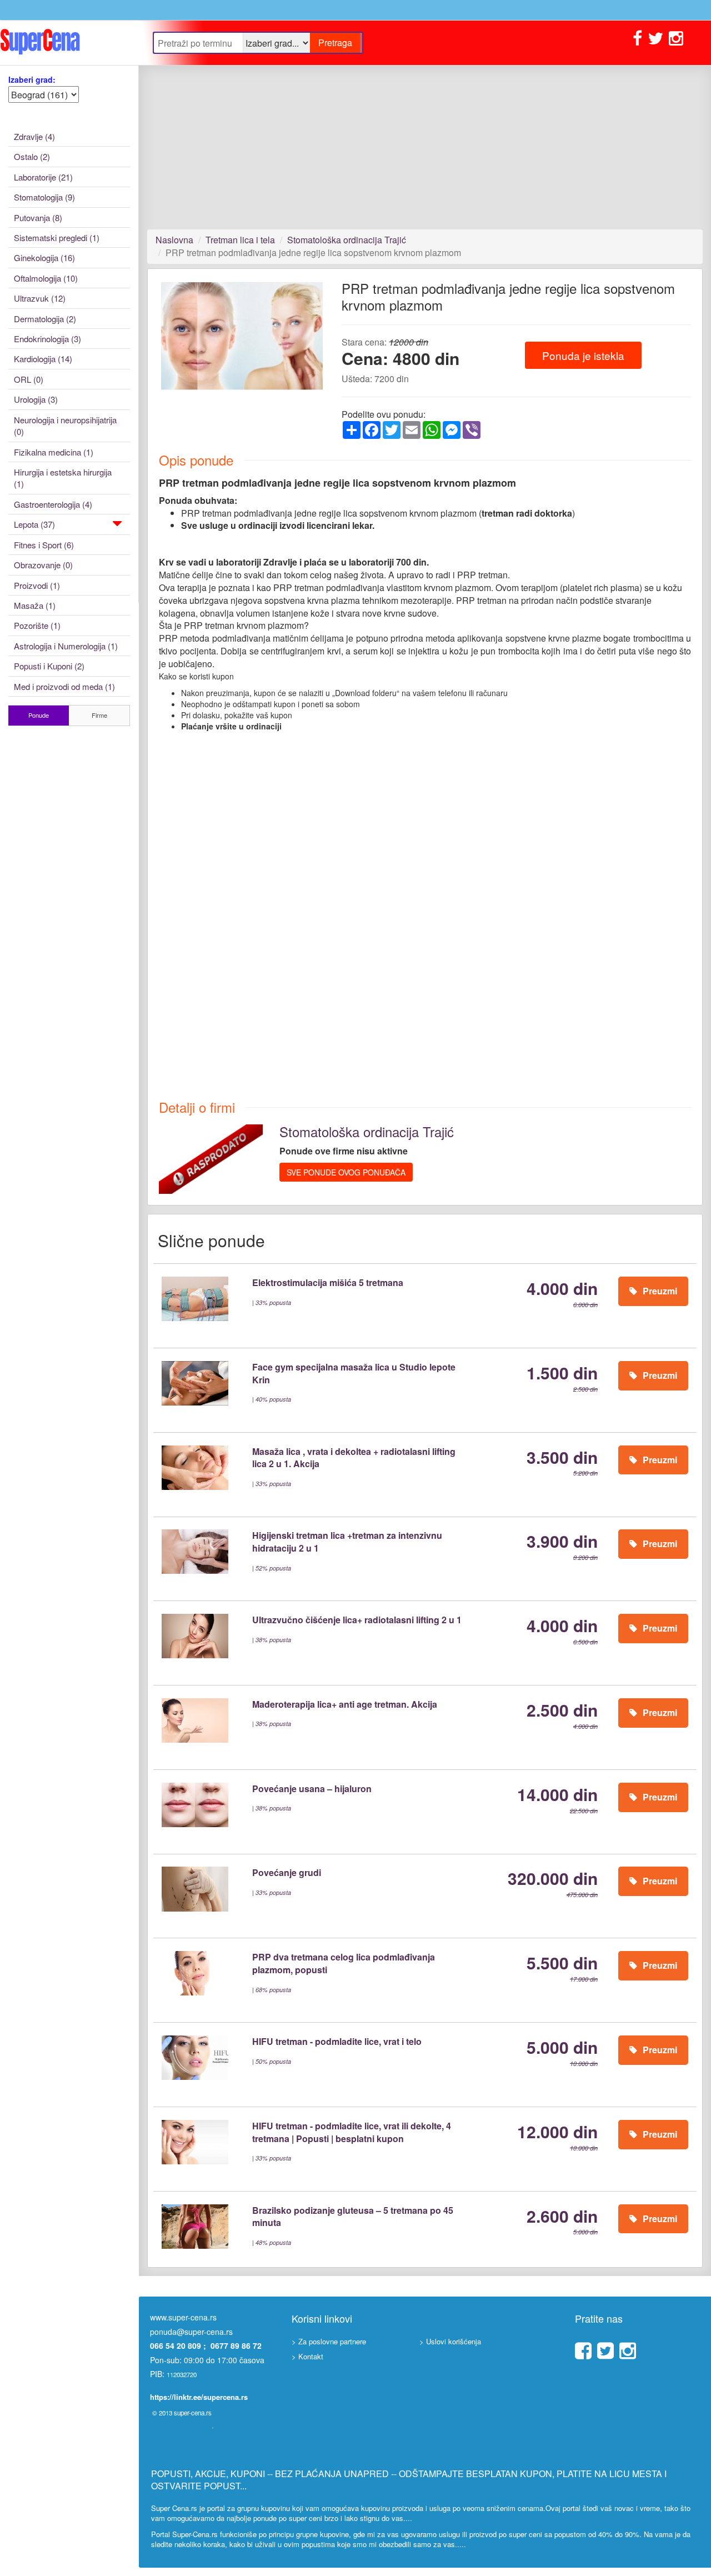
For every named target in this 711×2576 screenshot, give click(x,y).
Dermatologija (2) (45, 319)
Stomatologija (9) (44, 197)
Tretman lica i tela (240, 240)
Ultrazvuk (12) (40, 298)
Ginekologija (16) (44, 257)
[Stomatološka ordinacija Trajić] (211, 1158)
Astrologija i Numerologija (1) (66, 646)
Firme (99, 715)
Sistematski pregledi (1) (57, 237)
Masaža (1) (35, 605)
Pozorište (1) (37, 625)
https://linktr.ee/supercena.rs (199, 2397)
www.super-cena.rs (183, 2317)
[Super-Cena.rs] (69, 42)
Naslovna (174, 240)
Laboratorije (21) (43, 177)
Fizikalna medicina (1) (54, 452)
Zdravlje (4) (34, 136)
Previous (144, 346)
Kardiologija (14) (43, 359)
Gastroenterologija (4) (53, 504)
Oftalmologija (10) (46, 278)
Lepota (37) (34, 524)
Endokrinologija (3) (47, 339)
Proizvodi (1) (37, 585)
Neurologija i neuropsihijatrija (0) (65, 426)
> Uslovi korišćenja (450, 2341)
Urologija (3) (36, 399)
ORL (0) (29, 379)
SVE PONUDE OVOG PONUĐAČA (346, 1172)
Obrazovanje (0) (43, 565)
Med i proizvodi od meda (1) (64, 686)
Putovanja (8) (38, 217)
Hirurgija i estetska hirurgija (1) (63, 478)
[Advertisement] (425, 147)
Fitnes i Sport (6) (44, 545)
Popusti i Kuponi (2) (49, 666)
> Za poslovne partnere (329, 2341)
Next (341, 346)
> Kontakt (307, 2356)
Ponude (39, 715)
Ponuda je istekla (583, 355)
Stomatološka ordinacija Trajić (347, 240)
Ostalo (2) (32, 156)
